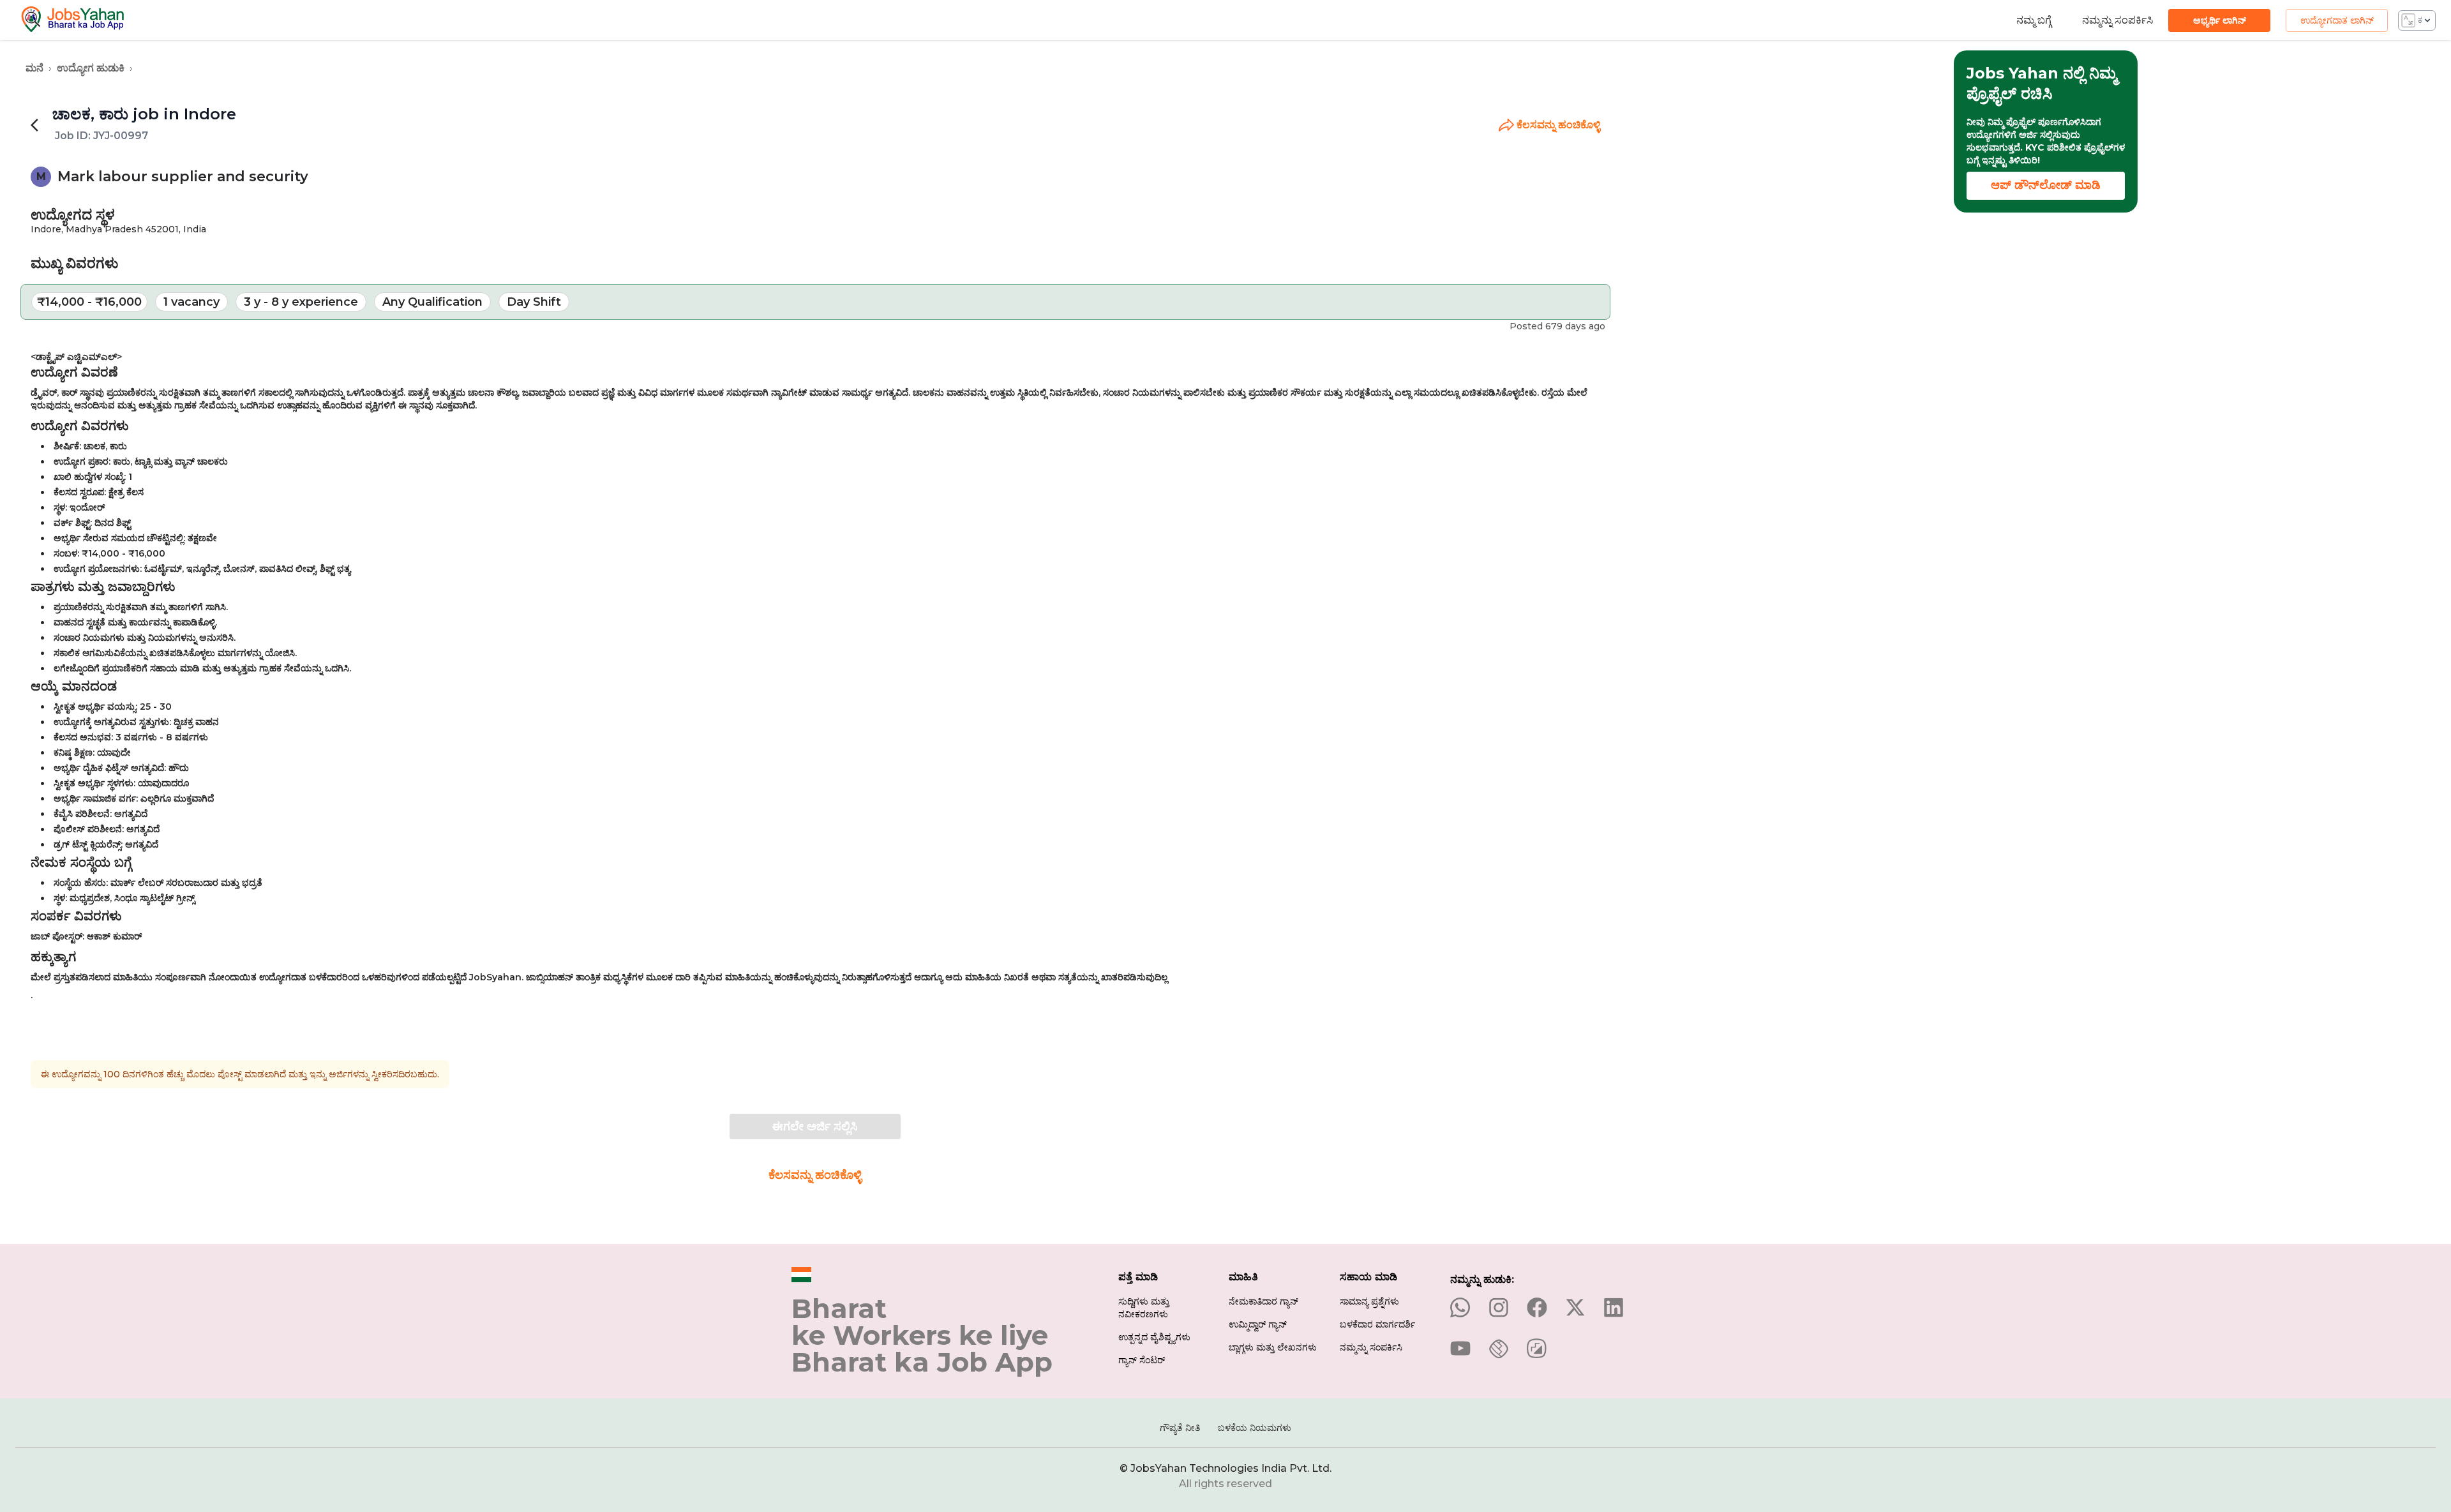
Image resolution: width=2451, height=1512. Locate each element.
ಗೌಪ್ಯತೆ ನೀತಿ (1180, 1428)
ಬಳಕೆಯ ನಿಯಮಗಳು (1255, 1428)
